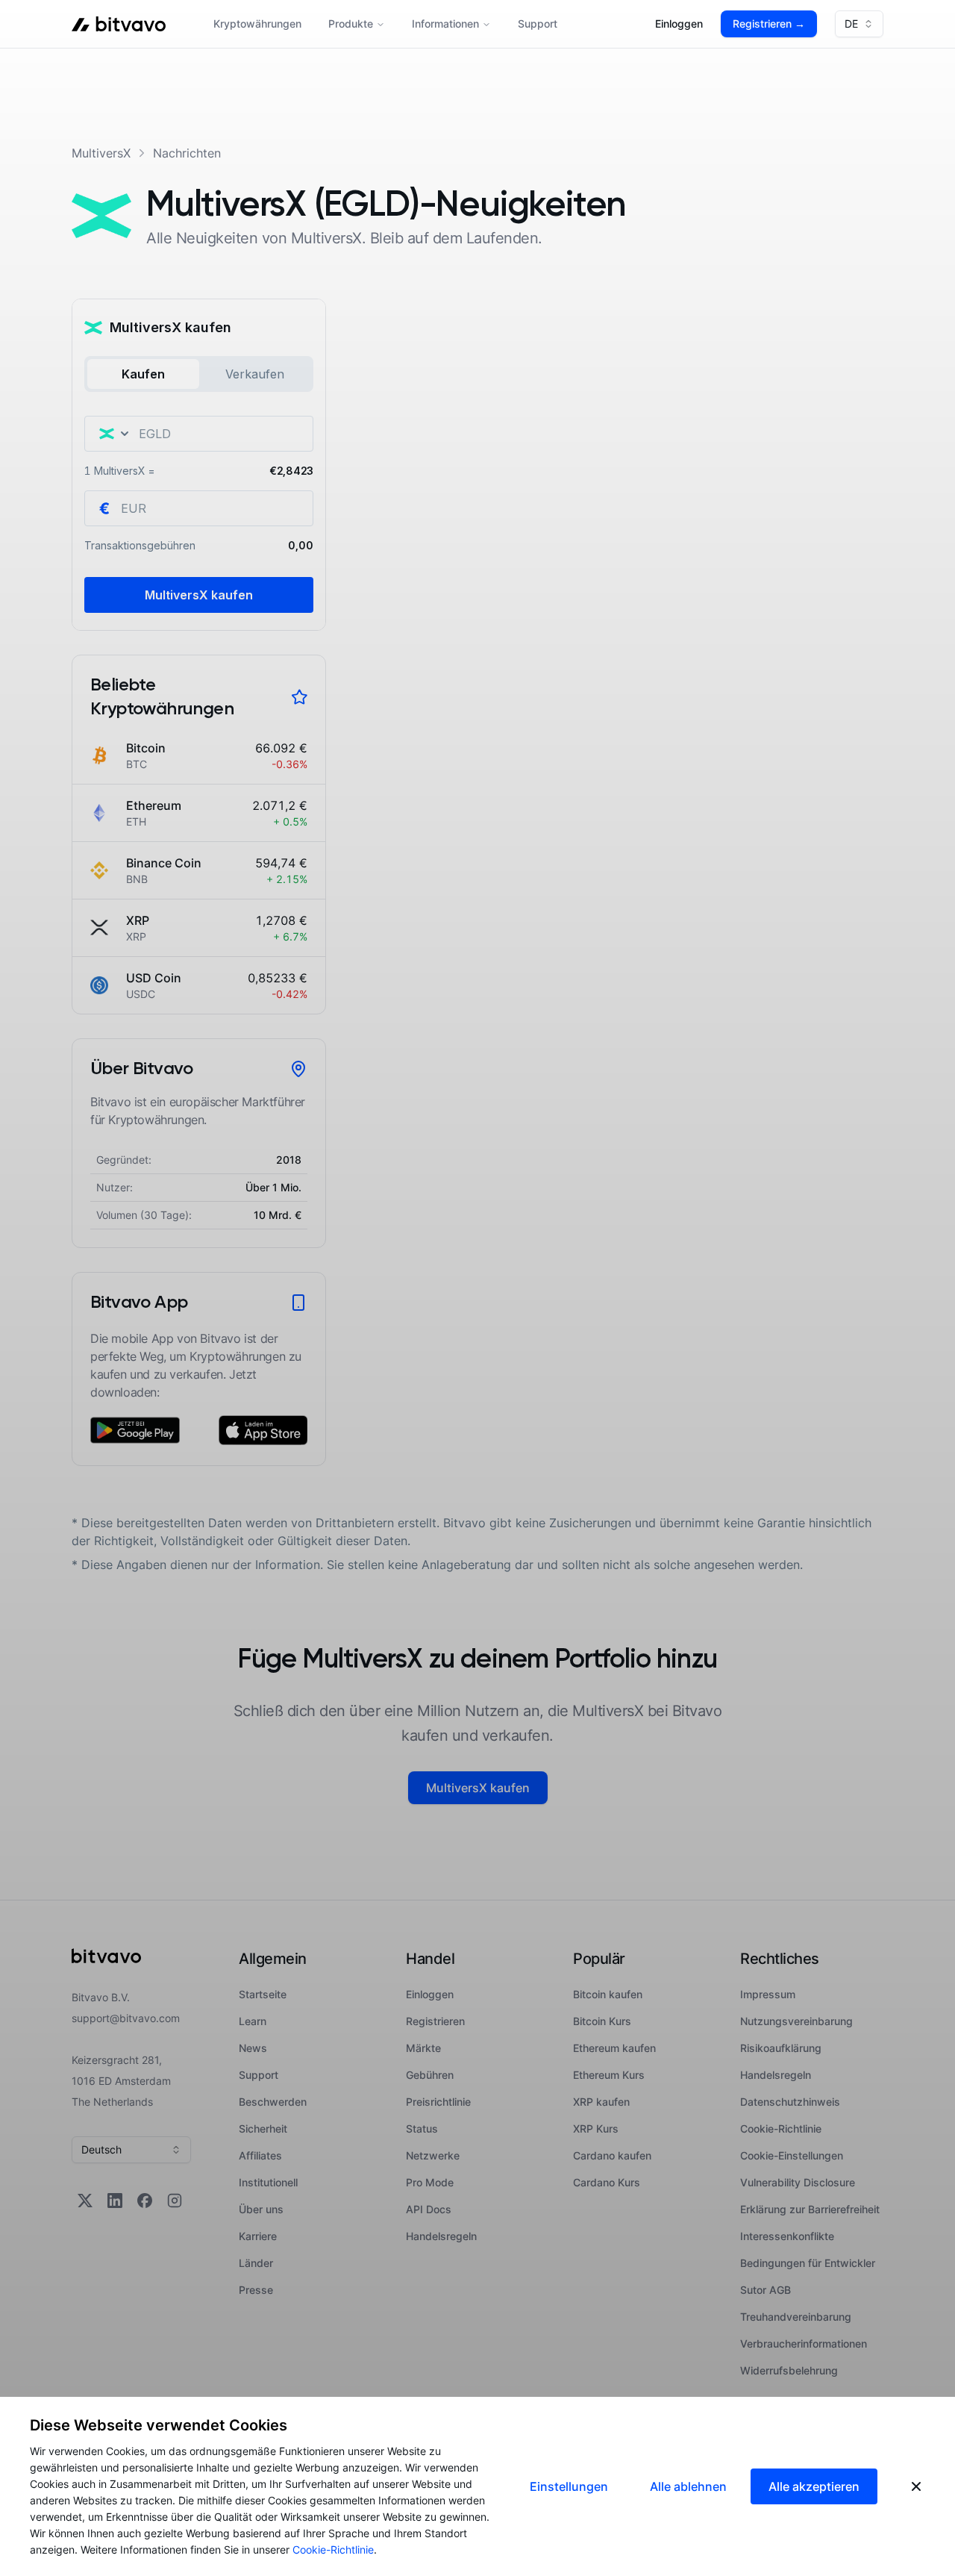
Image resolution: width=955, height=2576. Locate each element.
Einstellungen (569, 2486)
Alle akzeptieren (814, 2486)
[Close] (916, 2486)
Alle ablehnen (688, 2486)
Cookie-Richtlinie (333, 2550)
